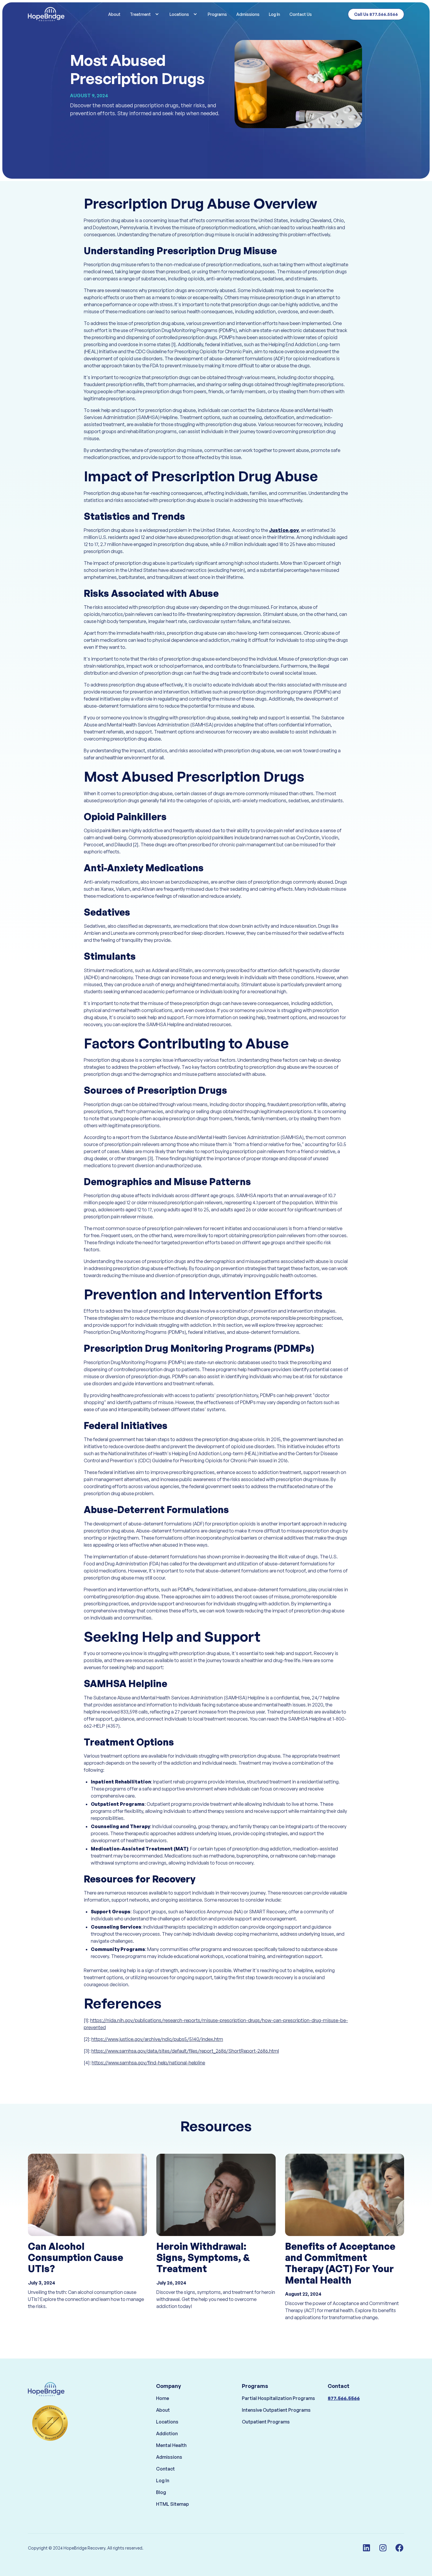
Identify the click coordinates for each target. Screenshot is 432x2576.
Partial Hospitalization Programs (278, 2398)
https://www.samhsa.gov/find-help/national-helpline (148, 2063)
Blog (161, 2492)
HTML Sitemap (173, 2504)
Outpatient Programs (266, 2422)
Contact (165, 2469)
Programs (217, 14)
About (114, 14)
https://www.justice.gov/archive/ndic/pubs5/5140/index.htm (157, 2039)
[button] (145, 14)
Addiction (167, 2433)
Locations (167, 2422)
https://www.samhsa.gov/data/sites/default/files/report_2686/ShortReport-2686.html (185, 2051)
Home (163, 2398)
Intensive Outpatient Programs (276, 2410)
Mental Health (171, 2445)
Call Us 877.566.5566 (376, 14)
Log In (274, 14)
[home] (57, 14)
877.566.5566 (344, 2398)
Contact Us (301, 14)
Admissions (248, 14)
